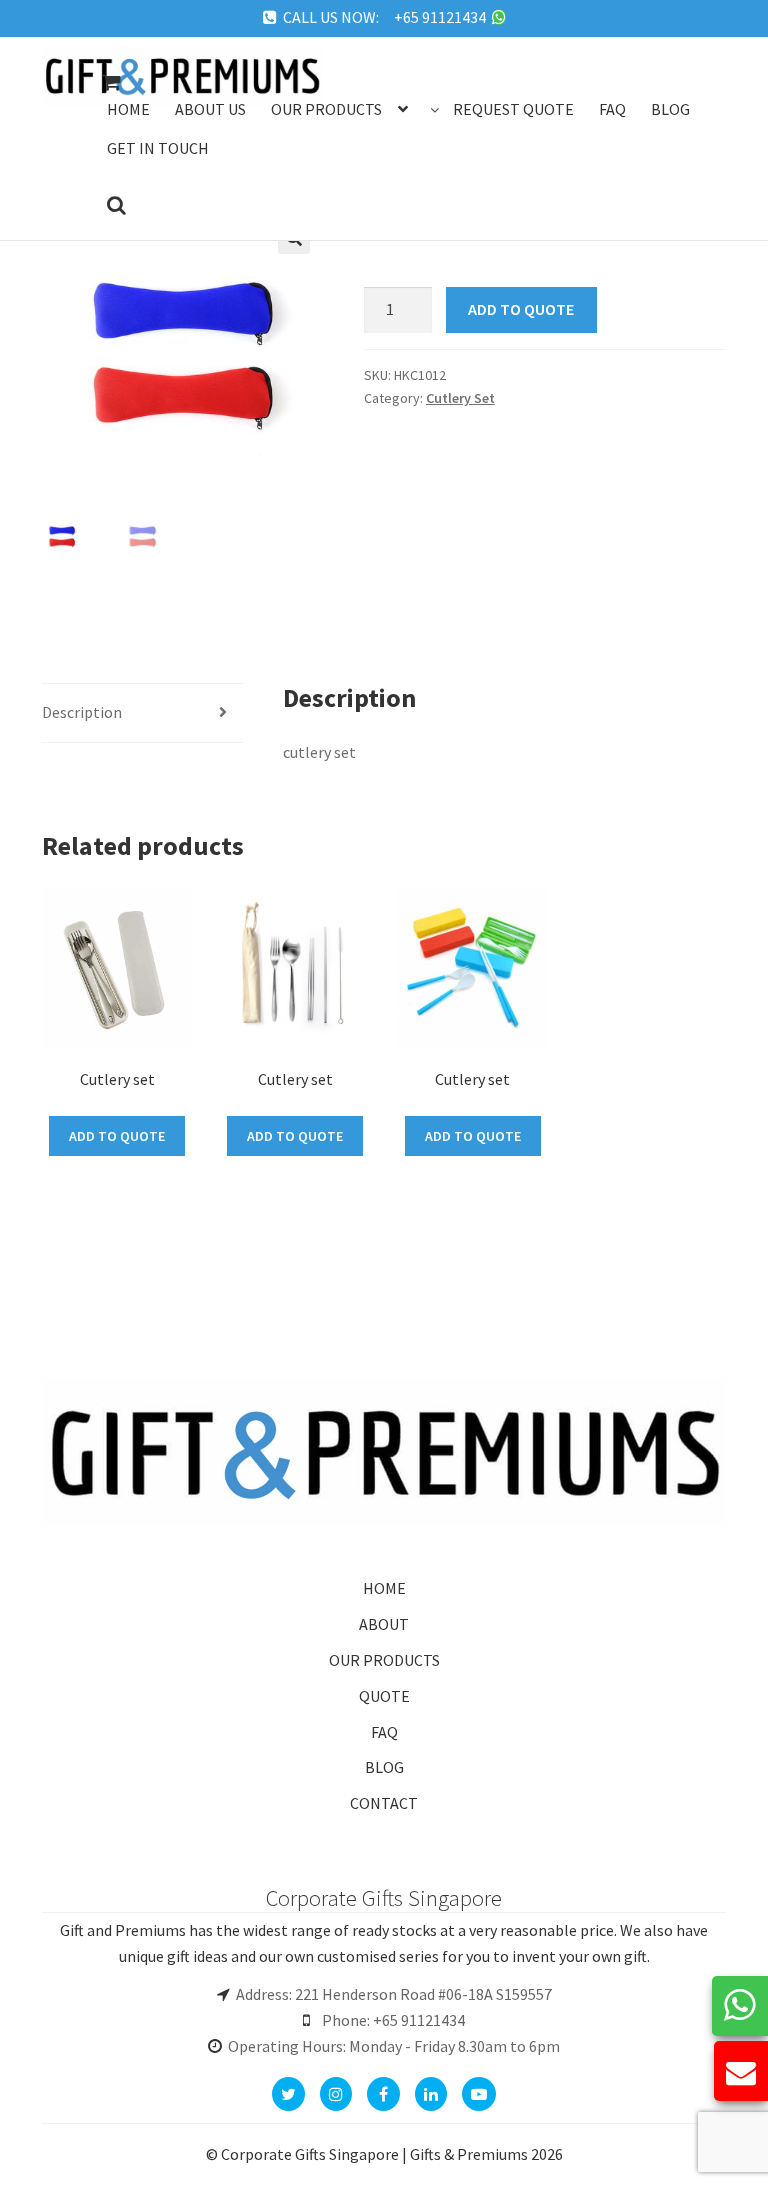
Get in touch (158, 148)
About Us (210, 109)
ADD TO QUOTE (521, 309)
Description (82, 712)
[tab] (142, 713)
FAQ (384, 1732)
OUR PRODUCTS (384, 1660)
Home (128, 109)
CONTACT (384, 1803)
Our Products (326, 109)
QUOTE (384, 1696)
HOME (384, 1588)
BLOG (384, 1767)
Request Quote (513, 109)
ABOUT (384, 1624)
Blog (670, 109)
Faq (612, 109)
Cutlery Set (460, 398)
